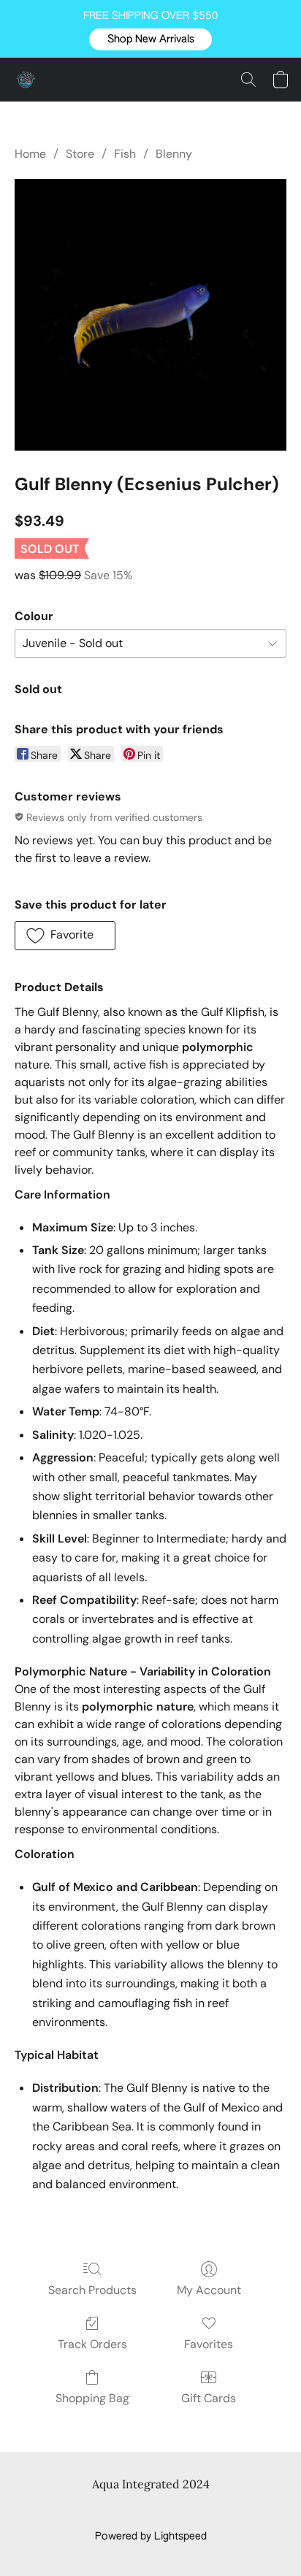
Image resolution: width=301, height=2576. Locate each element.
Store (80, 154)
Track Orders (92, 2344)
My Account (209, 2290)
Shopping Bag (92, 2398)
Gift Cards (209, 2398)
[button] (150, 39)
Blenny (174, 154)
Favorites (209, 2344)
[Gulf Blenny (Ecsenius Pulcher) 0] (150, 315)
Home (30, 154)
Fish (125, 154)
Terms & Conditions (111, 2512)
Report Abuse (206, 2512)
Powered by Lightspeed (151, 2537)
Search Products (92, 2290)
